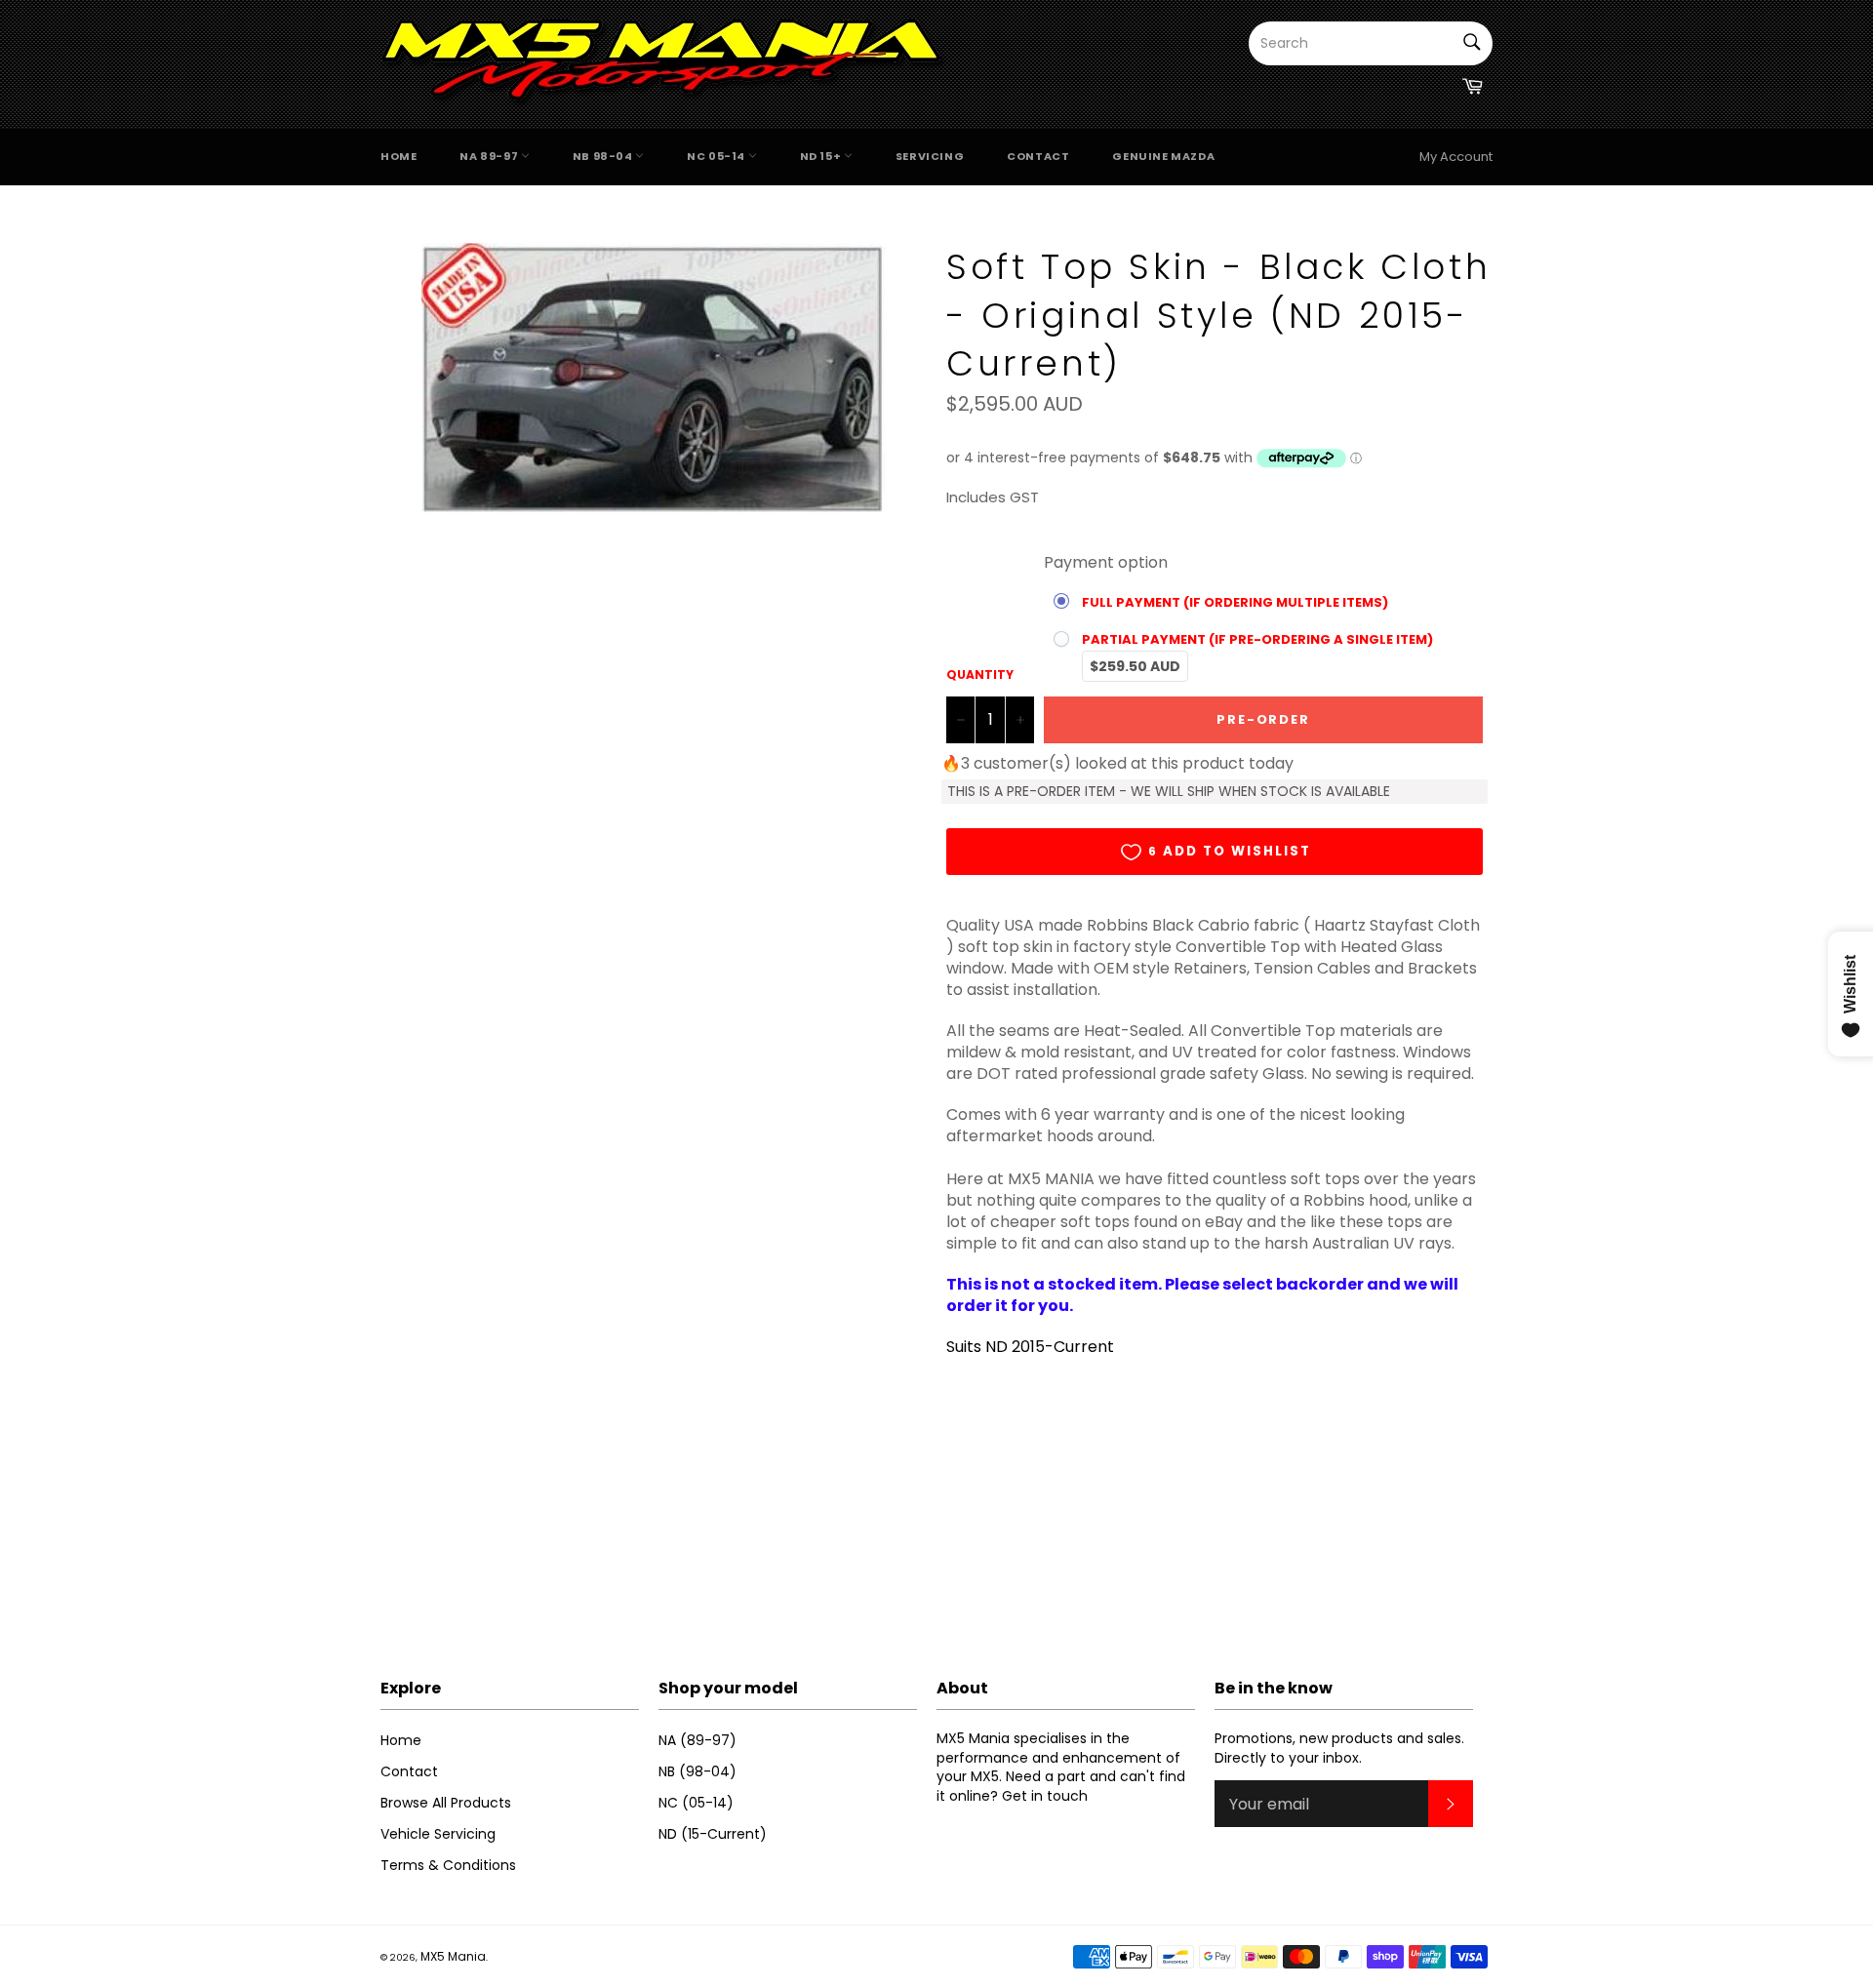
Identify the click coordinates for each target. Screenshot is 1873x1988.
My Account (1456, 157)
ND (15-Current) (713, 1834)
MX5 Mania (453, 1956)
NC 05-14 (717, 156)
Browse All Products (446, 1803)
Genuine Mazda (1163, 156)
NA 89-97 (490, 156)
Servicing (930, 156)
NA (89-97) (697, 1740)
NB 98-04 (604, 156)
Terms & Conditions (448, 1865)
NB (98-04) (697, 1771)
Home (399, 156)
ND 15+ (822, 156)
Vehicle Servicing (438, 1834)
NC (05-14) (696, 1803)
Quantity (980, 675)
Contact (1038, 156)
